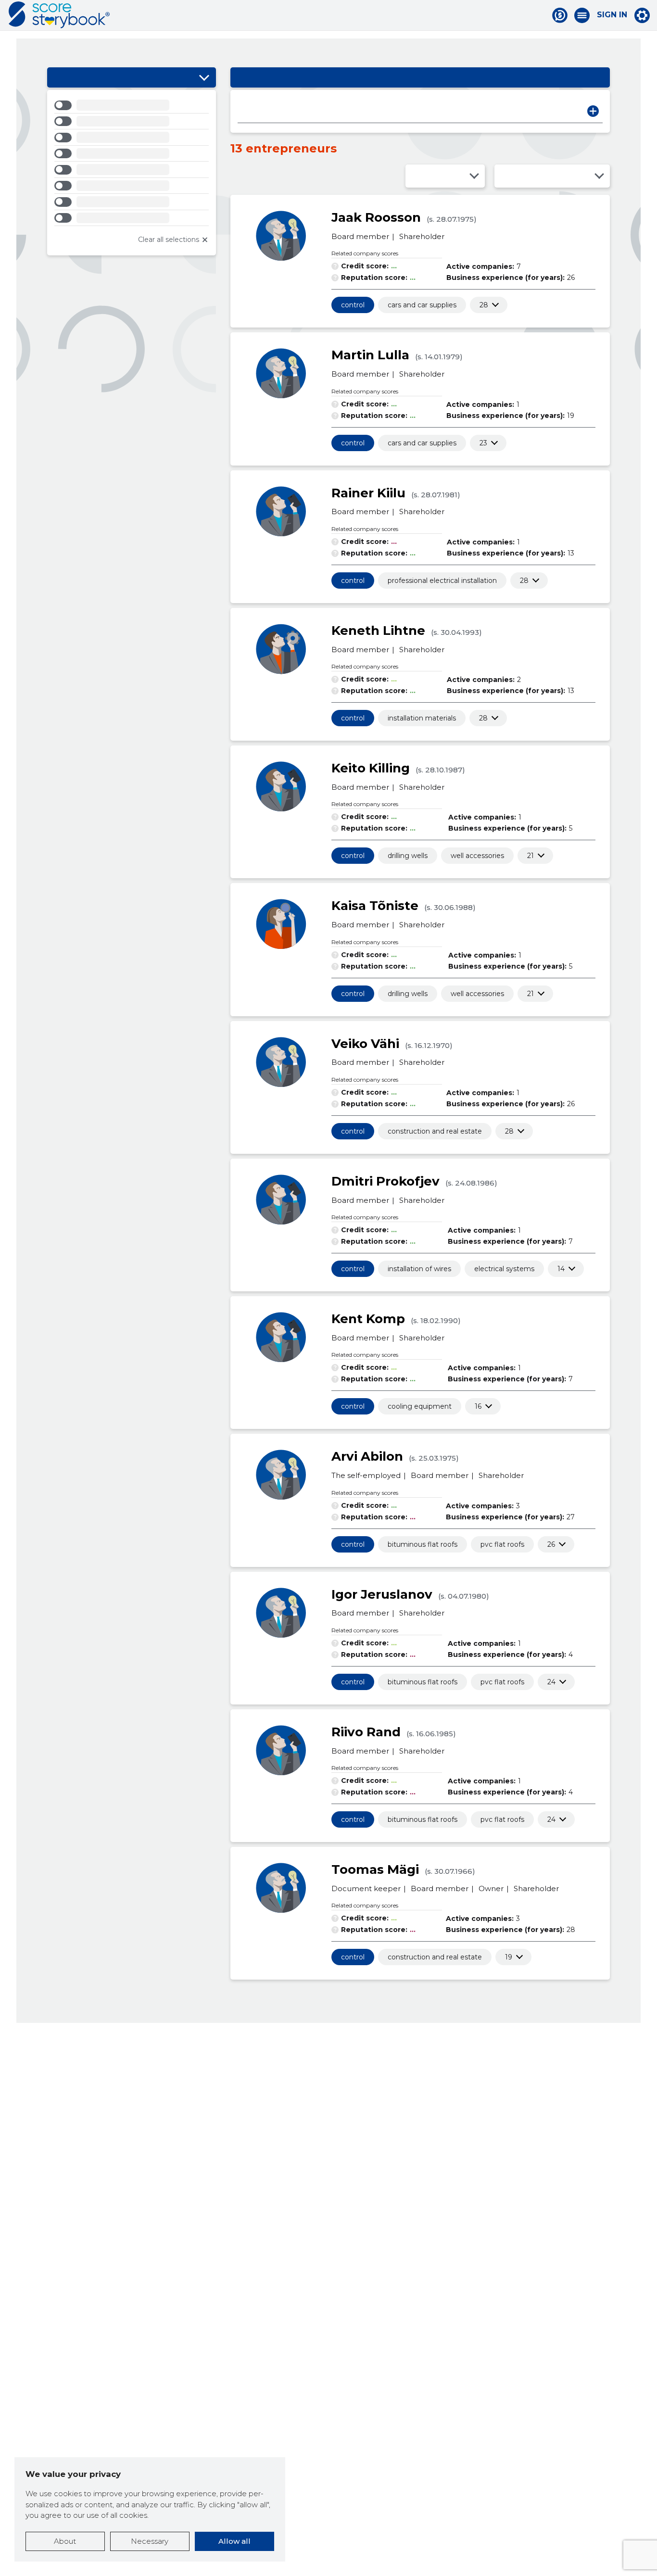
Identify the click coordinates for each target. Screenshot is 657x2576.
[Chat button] (560, 15)
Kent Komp (368, 1319)
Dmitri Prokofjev (385, 1181)
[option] (132, 107)
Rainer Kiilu (368, 493)
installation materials (422, 718)
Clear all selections (169, 240)
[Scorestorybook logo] (59, 15)
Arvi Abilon (367, 1456)
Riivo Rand (366, 1732)
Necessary (150, 2541)
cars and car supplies (422, 305)
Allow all (234, 2541)
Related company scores (365, 253)
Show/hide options (204, 77)
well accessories (477, 856)
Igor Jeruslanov (382, 1594)
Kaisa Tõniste (375, 906)
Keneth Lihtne (378, 631)
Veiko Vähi (365, 1044)
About (65, 2541)
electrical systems (504, 1269)
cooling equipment (420, 1406)
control (353, 305)
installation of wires (419, 1269)
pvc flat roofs (502, 1544)
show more (484, 305)
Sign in (612, 15)
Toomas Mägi (375, 1869)
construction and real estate (435, 1131)
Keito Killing (371, 768)
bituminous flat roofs (423, 1544)
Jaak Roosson (376, 217)
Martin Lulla (370, 355)
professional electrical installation (442, 581)
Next (593, 111)
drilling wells (408, 856)
